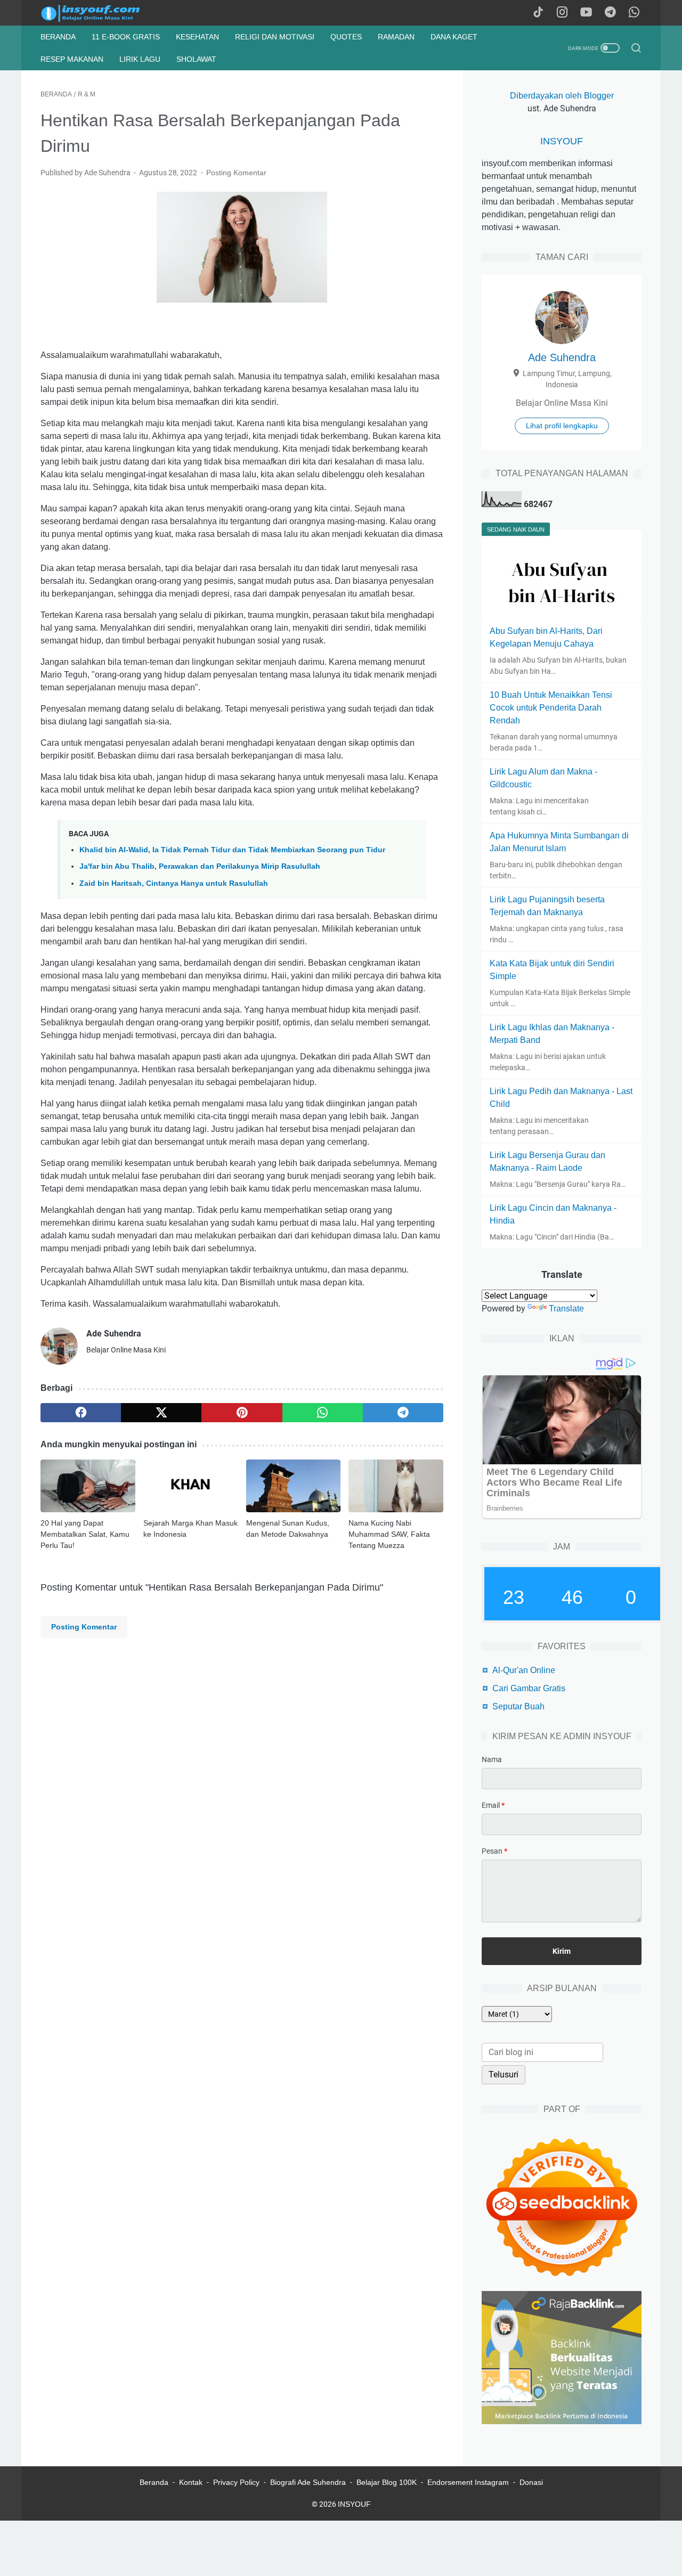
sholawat (196, 59)
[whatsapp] (323, 1413)
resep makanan (72, 59)
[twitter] (161, 1413)
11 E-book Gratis (126, 37)
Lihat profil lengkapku (562, 426)
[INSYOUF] (102, 13)
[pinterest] (242, 1413)
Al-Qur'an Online (524, 1670)
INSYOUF (562, 141)
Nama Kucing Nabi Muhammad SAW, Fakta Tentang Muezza (389, 1534)
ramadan (396, 37)
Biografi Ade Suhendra (308, 2482)
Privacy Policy (236, 2482)
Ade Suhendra (562, 357)
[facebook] (81, 1413)
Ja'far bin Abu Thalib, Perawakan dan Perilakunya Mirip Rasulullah (200, 866)
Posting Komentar (236, 173)
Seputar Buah (518, 1706)
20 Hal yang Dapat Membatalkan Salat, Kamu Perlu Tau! (85, 1534)
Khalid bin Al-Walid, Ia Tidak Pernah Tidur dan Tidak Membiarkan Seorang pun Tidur (232, 850)
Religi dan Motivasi (275, 37)
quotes (346, 37)
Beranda (58, 37)
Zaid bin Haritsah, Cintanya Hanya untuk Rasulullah (174, 883)
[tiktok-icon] (538, 13)
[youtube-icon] (586, 13)
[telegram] (403, 1413)
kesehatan (197, 37)
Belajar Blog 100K (387, 2482)
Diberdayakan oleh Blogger (562, 96)
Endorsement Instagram (468, 2482)
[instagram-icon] (562, 13)
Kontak (191, 2482)
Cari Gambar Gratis (529, 1688)
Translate (566, 1309)
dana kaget (454, 37)
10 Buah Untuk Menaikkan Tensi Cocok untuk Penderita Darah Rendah (551, 708)
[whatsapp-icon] (634, 13)
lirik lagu (140, 59)
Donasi (531, 2482)
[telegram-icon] (610, 13)
